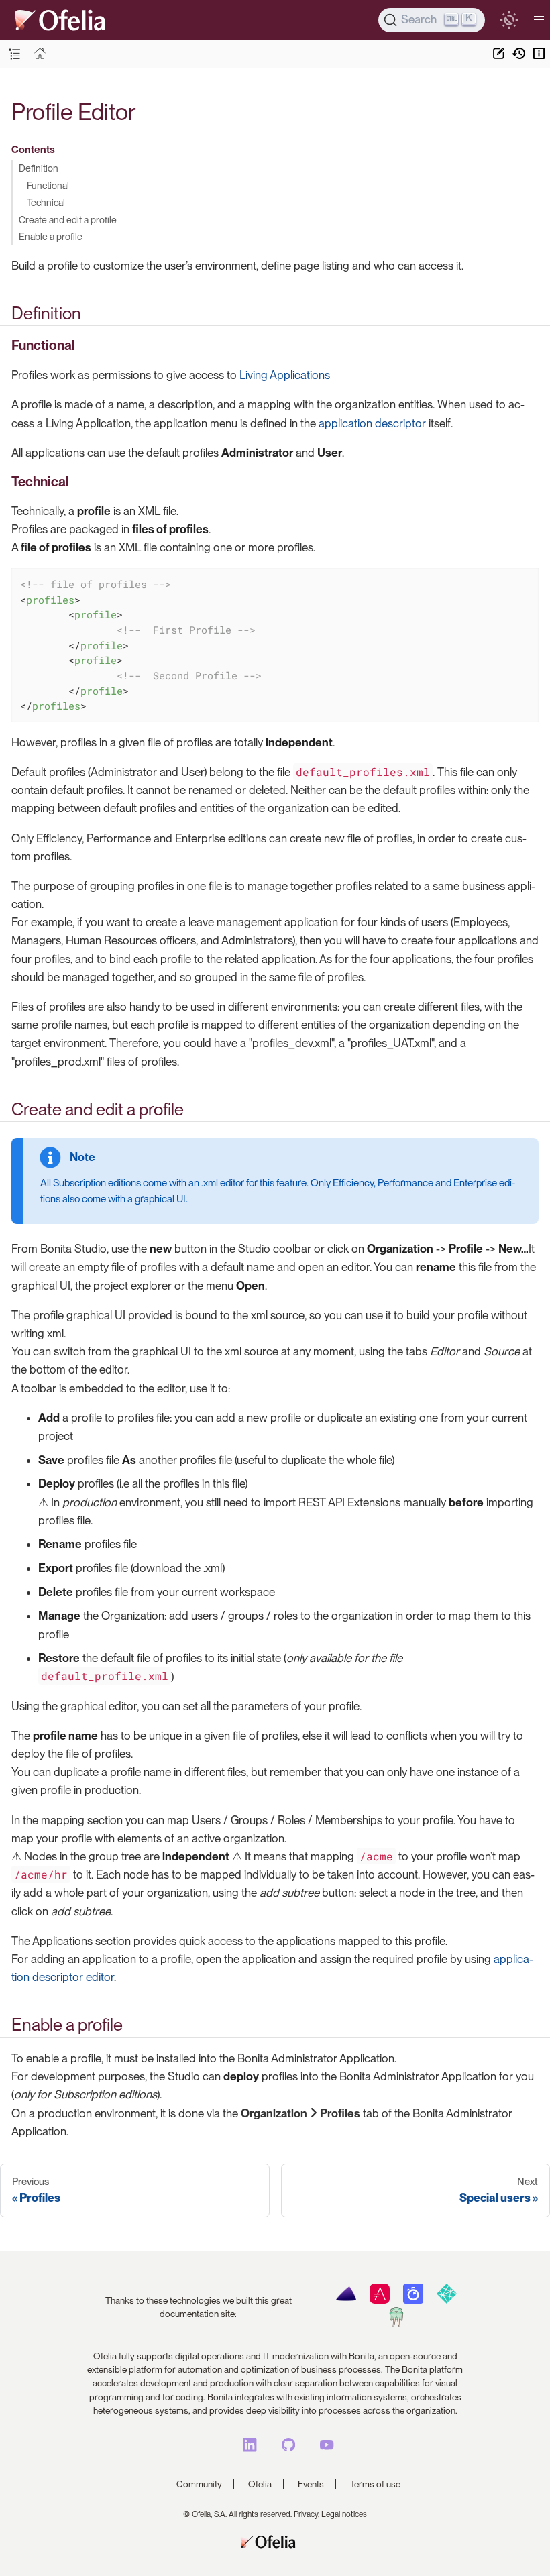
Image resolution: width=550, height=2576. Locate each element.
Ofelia (260, 2484)
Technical (46, 202)
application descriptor (372, 423)
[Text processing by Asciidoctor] (379, 2300)
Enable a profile (51, 236)
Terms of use (375, 2484)
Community (199, 2484)
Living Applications (285, 375)
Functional (48, 185)
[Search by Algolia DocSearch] (413, 2300)
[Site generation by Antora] (346, 2300)
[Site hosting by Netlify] (446, 2300)
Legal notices (344, 2514)
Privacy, (307, 2514)
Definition (39, 168)
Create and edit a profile (68, 220)
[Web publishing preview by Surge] (396, 2324)
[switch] (509, 20)
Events (311, 2484)
